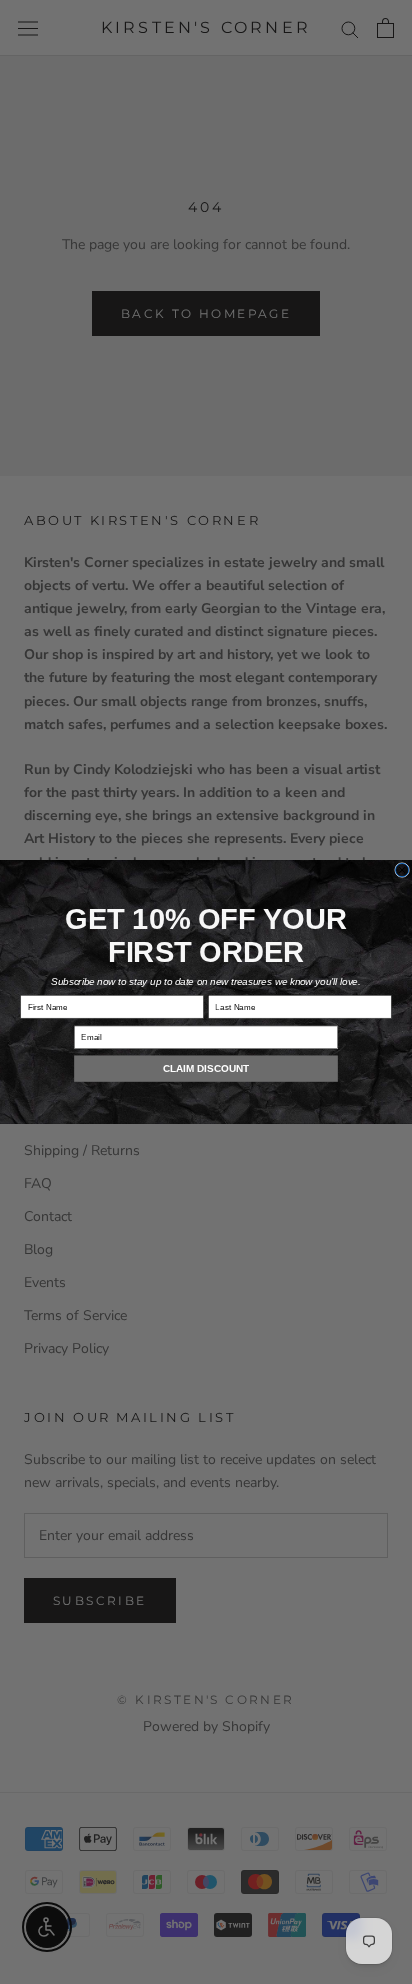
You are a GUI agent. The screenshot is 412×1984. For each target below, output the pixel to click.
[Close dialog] (402, 869)
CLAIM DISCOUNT (206, 1068)
